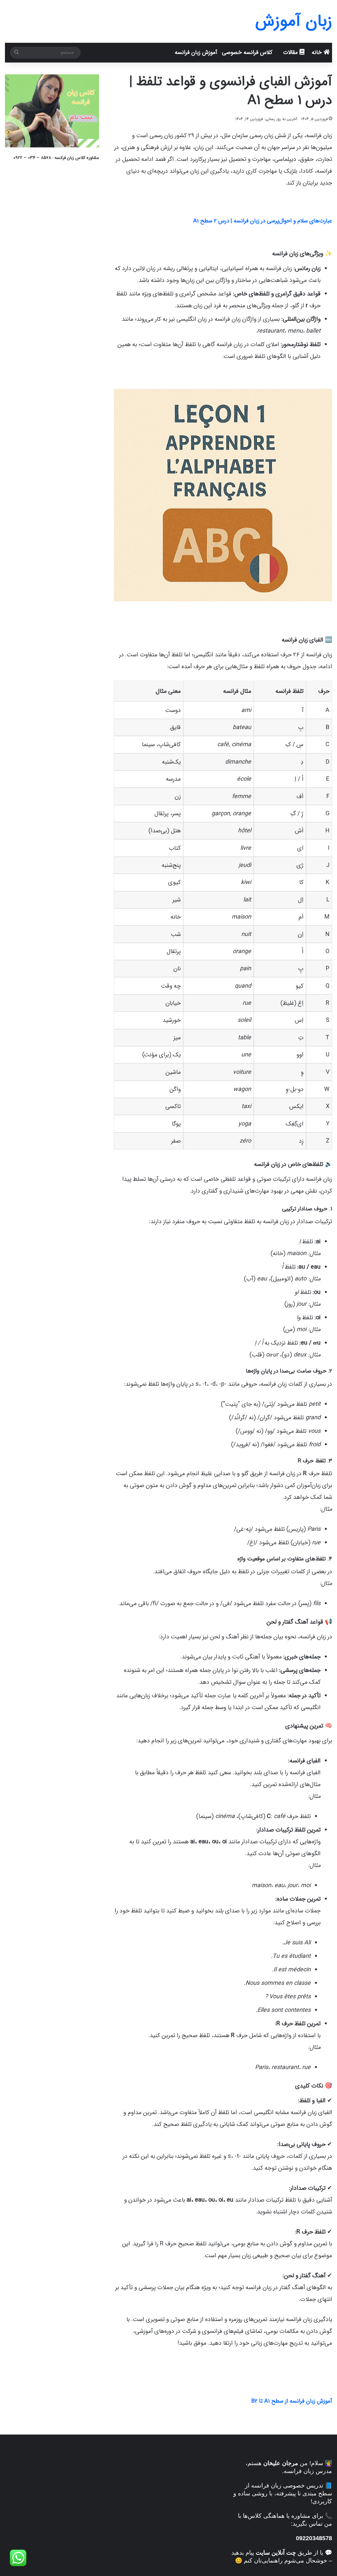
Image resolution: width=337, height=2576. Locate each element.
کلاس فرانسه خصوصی (247, 52)
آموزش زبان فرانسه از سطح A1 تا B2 (292, 2401)
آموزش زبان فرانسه (196, 52)
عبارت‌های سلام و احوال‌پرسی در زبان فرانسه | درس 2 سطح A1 (263, 221)
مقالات (291, 52)
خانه (318, 52)
